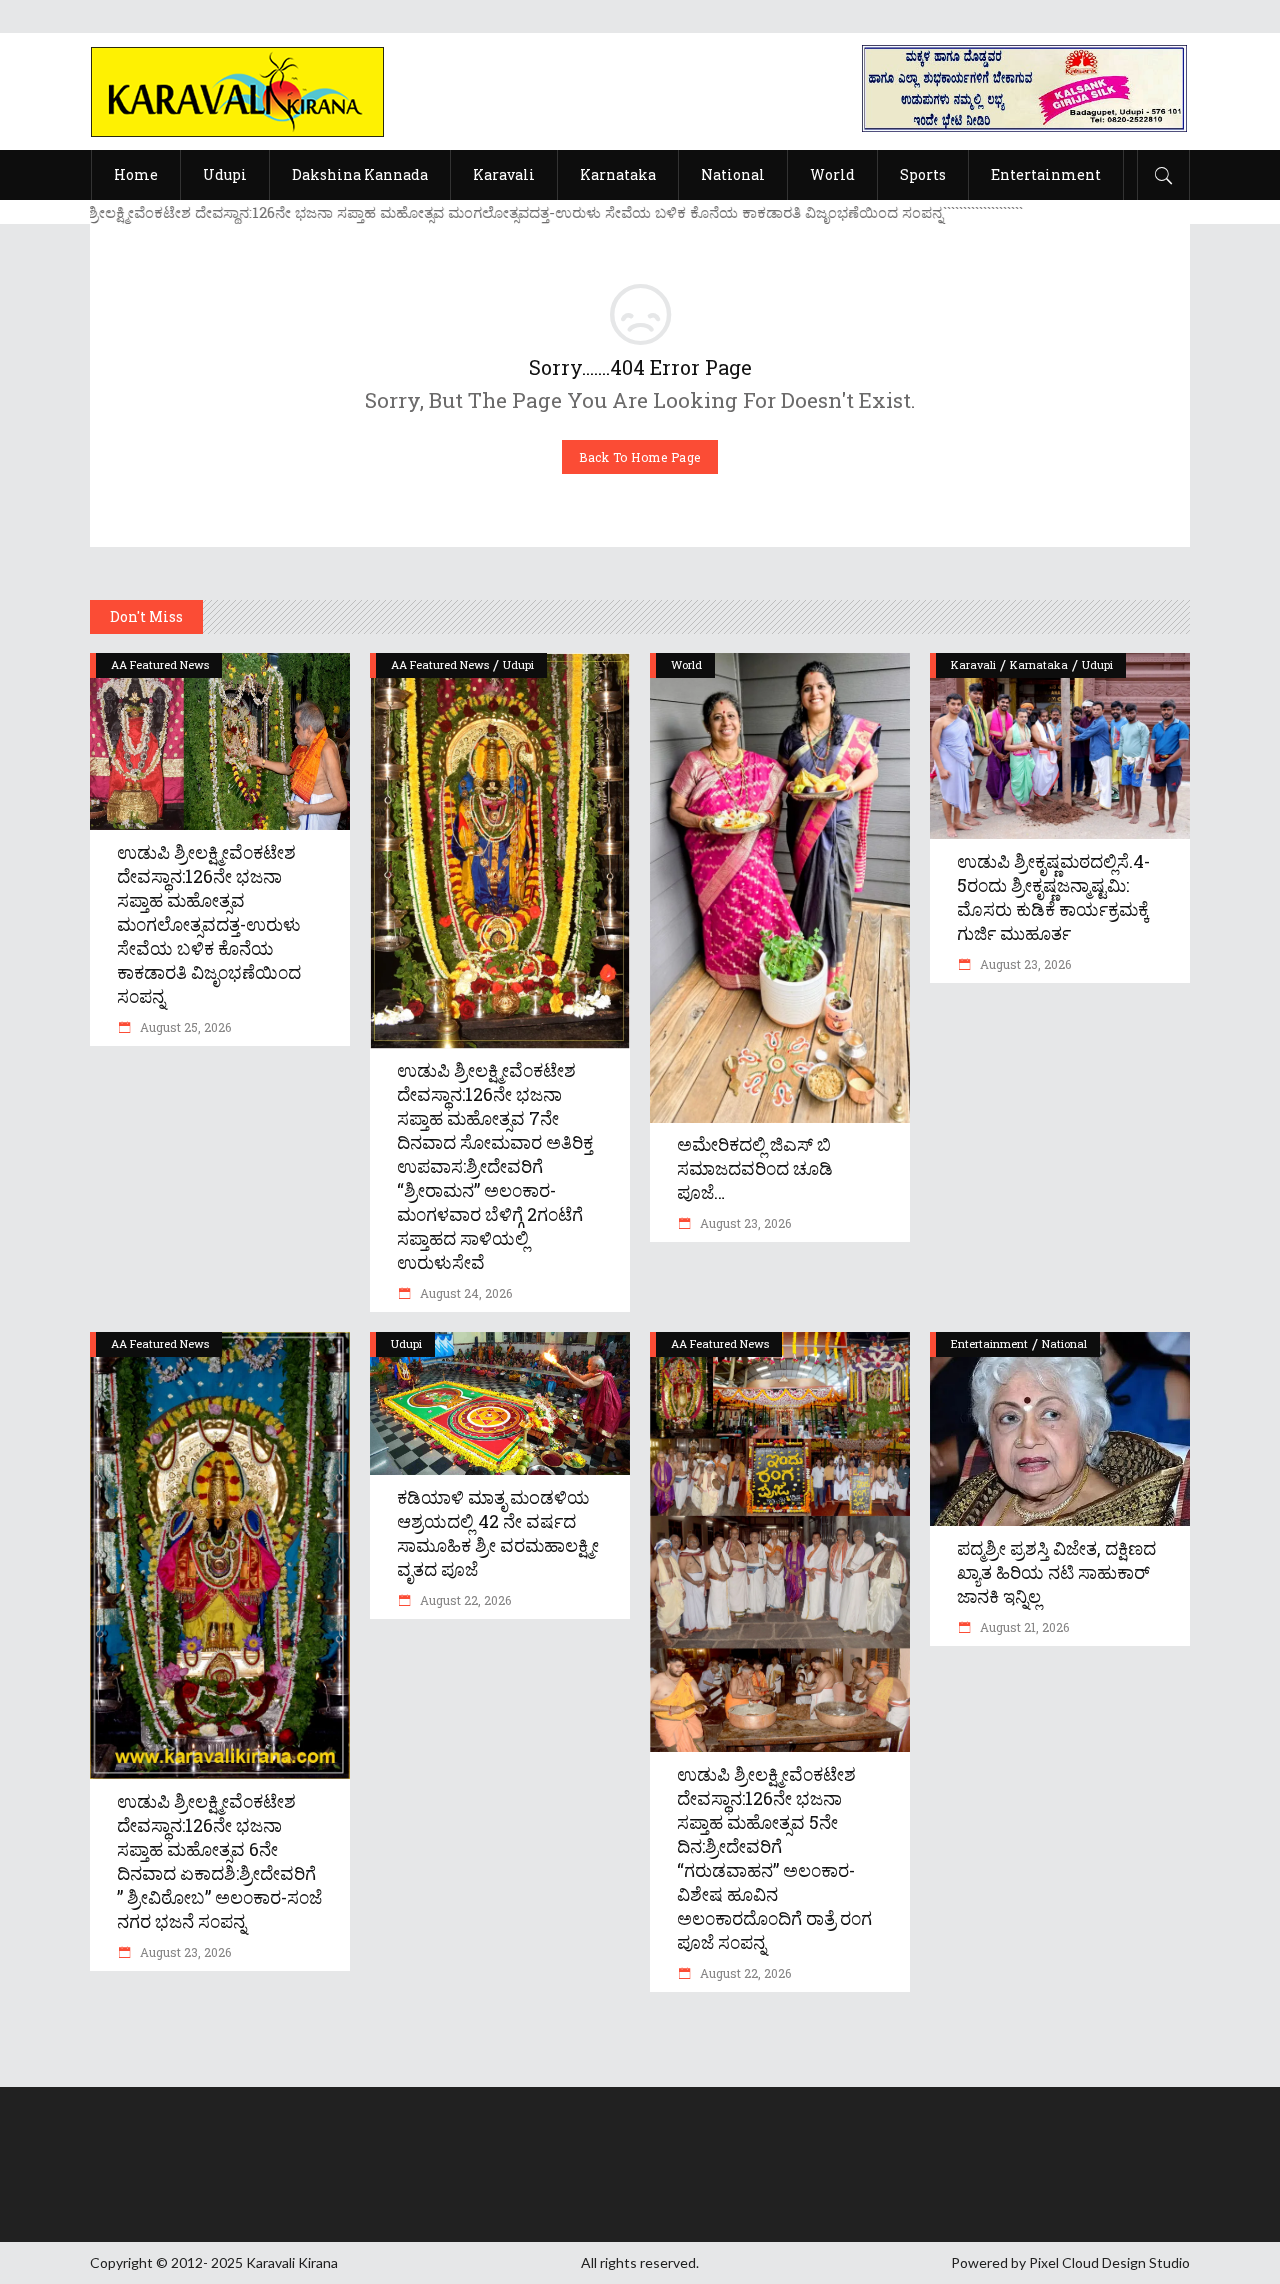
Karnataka (1039, 664)
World (686, 664)
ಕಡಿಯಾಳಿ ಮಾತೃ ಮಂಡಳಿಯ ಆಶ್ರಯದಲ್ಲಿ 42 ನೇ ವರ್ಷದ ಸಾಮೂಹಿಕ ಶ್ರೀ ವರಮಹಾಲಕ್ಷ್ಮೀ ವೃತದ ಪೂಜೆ (498, 1533)
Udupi (518, 664)
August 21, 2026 (1023, 1627)
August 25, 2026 (184, 1027)
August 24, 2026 (464, 1293)
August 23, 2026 (744, 1223)
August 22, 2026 (464, 1600)
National (1064, 1343)
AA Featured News (160, 664)
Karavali (973, 664)
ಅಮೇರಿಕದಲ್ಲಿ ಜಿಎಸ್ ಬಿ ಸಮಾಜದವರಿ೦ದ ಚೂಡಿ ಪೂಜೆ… (755, 1168)
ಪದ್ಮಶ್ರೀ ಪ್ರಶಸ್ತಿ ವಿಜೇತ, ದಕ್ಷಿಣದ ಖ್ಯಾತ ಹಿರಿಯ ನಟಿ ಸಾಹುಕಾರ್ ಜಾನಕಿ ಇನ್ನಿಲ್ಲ (1056, 1572)
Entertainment (989, 1343)
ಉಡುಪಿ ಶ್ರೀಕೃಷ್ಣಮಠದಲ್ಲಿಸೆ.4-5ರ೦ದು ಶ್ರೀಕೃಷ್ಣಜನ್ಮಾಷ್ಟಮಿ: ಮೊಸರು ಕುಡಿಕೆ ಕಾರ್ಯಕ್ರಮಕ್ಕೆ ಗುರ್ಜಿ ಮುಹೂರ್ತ (1053, 897)
